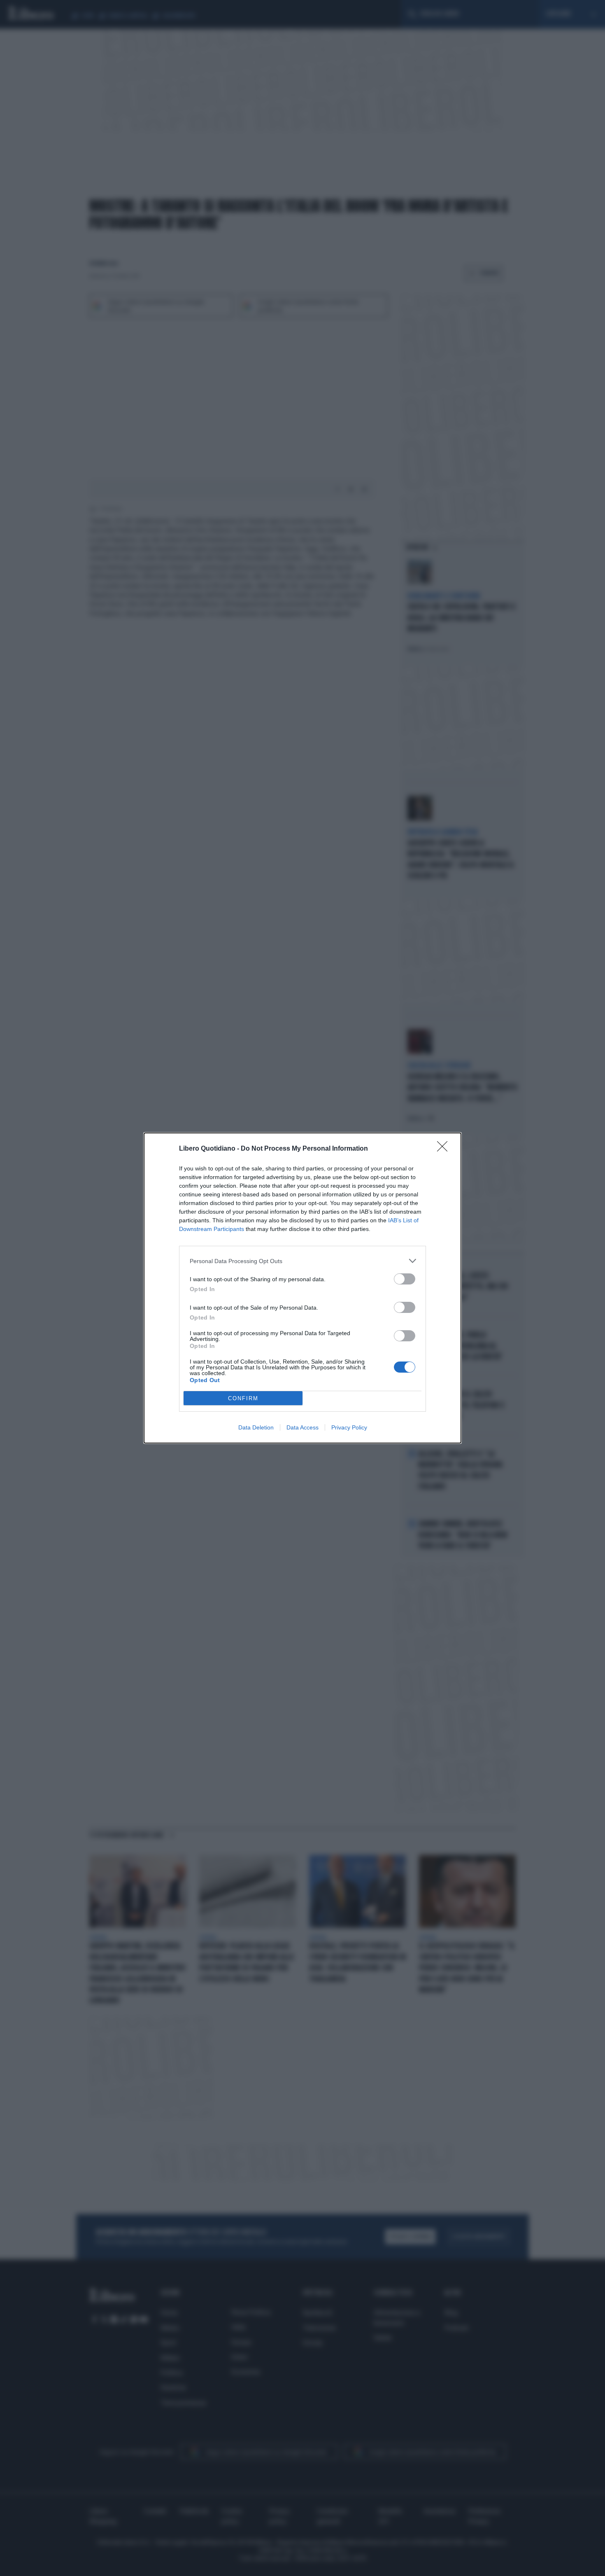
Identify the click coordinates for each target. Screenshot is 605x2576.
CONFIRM (243, 1398)
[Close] (445, 1149)
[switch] (405, 1279)
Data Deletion (256, 1427)
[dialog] (302, 1288)
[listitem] (302, 1261)
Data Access (302, 1427)
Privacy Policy (349, 1427)
